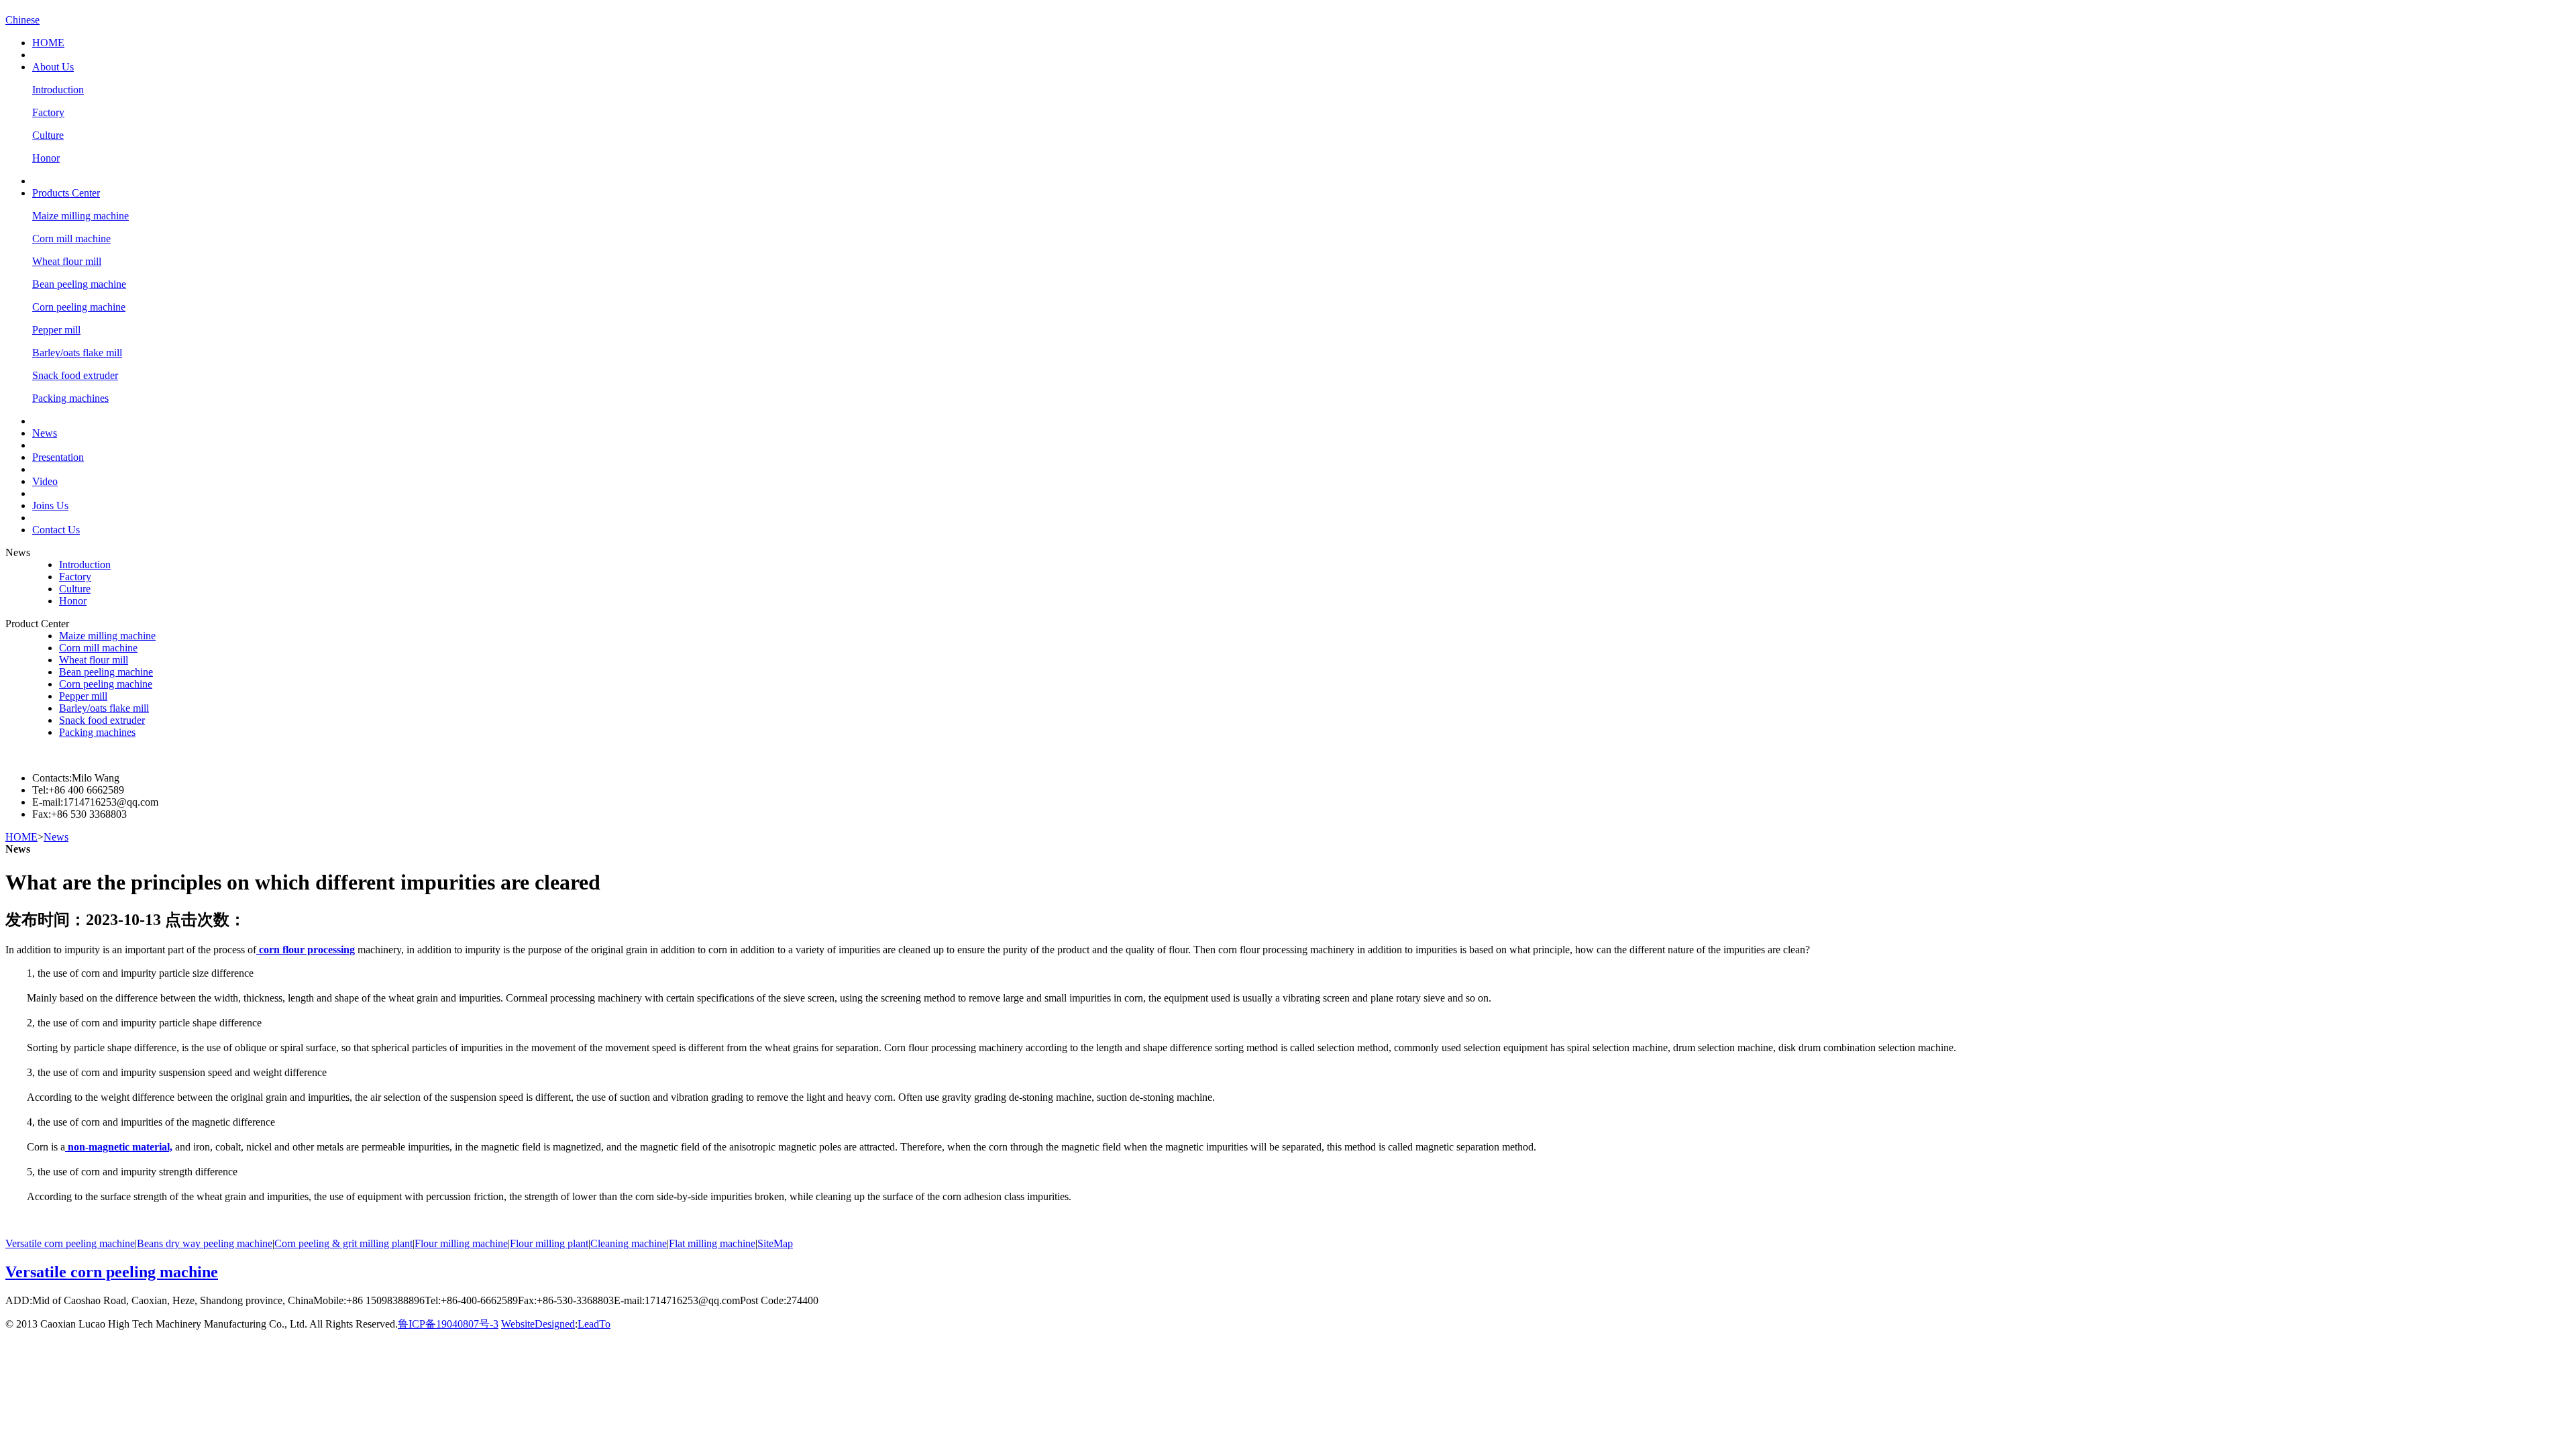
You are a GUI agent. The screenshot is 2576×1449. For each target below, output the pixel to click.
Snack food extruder (75, 375)
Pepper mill (56, 330)
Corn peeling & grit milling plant (343, 1243)
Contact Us (56, 530)
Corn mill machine (71, 238)
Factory (48, 112)
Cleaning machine (629, 1243)
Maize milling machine (80, 216)
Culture (48, 135)
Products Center (66, 193)
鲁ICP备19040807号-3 (448, 1324)
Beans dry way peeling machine (205, 1243)
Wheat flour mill (67, 261)
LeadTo (594, 1324)
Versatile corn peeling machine (70, 1243)
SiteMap (775, 1243)
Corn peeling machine (79, 307)
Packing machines (70, 398)
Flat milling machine (712, 1243)
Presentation (58, 457)
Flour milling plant (549, 1243)
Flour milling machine (461, 1243)
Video (45, 481)
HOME (48, 43)
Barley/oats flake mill (77, 353)
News (45, 433)
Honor (46, 158)
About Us (53, 67)
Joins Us (50, 505)
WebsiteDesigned (538, 1324)
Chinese (22, 20)
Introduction (58, 90)
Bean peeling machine (79, 284)
